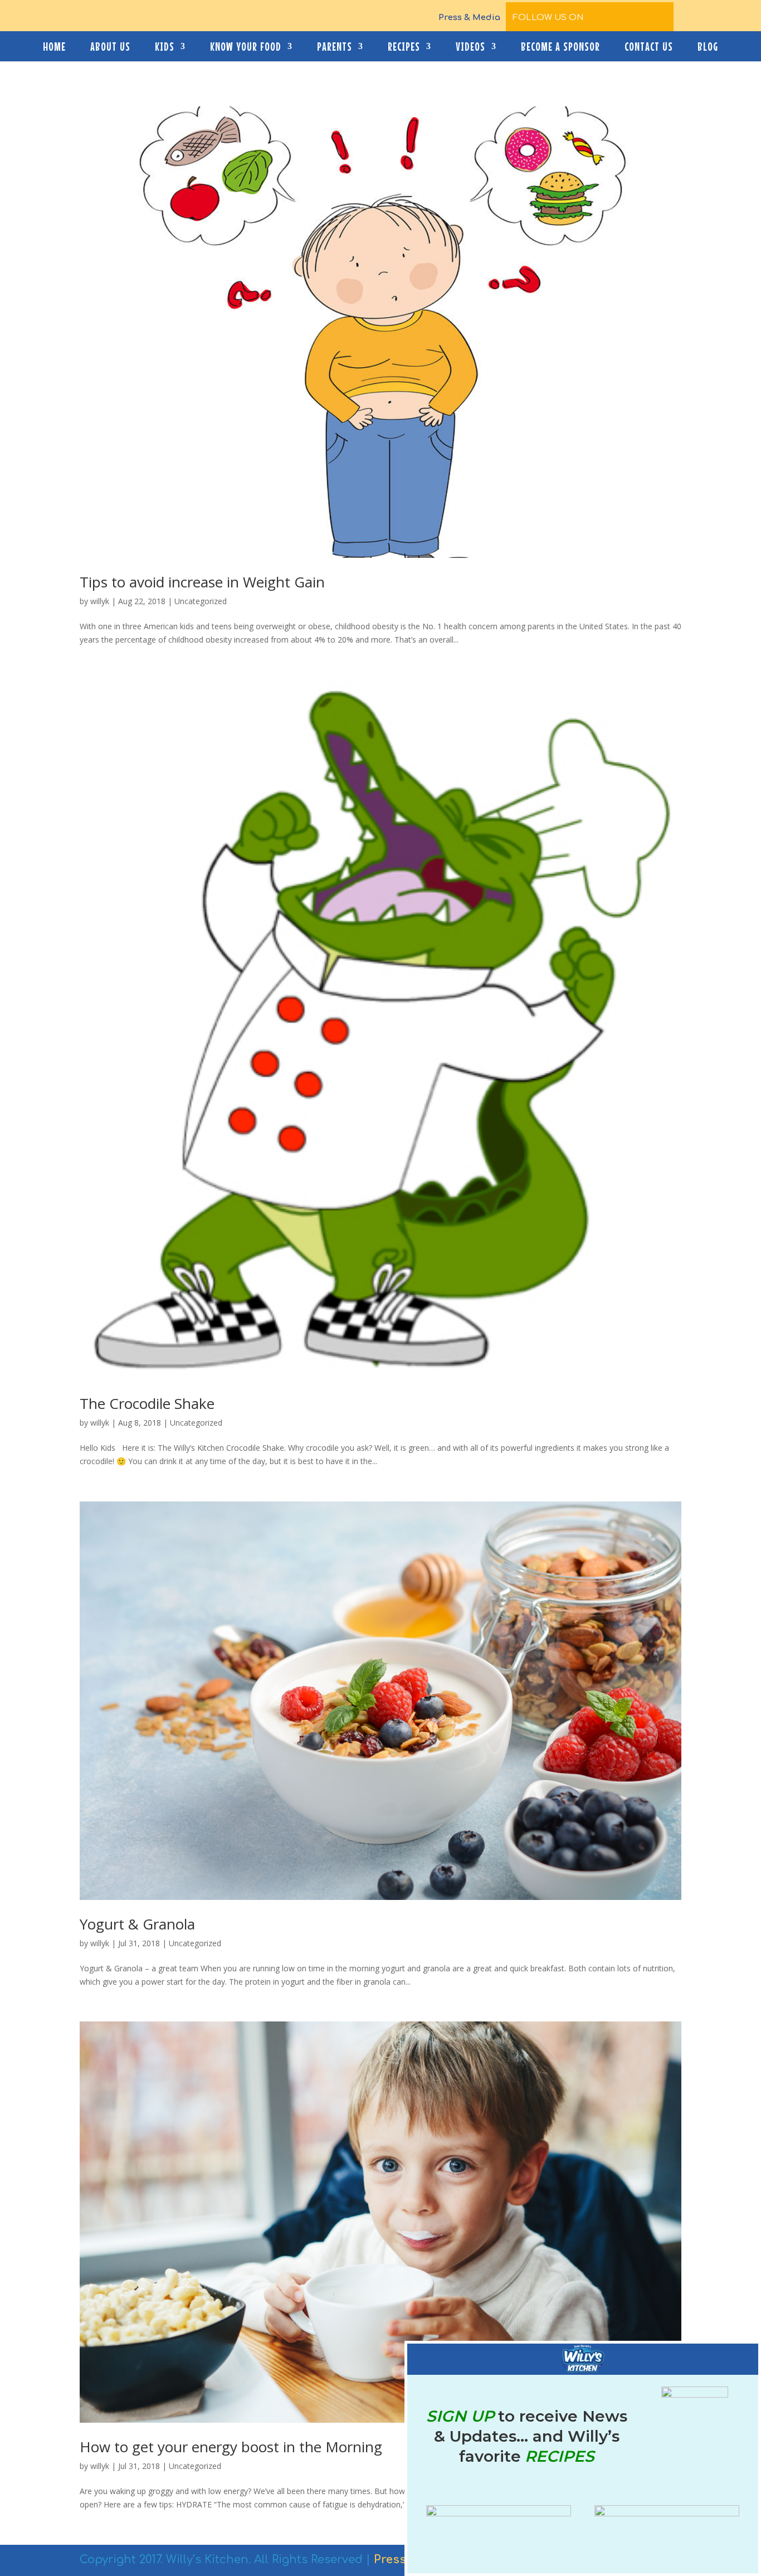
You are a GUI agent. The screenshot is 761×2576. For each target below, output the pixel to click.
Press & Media (469, 18)
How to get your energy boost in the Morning (231, 2447)
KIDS (165, 48)
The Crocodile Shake (147, 1403)
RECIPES (404, 48)
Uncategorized (201, 601)
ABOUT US (110, 48)
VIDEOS (470, 48)
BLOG (708, 48)
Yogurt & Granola (137, 1924)
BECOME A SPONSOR (560, 48)
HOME (54, 48)
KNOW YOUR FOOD (246, 48)
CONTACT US (649, 48)
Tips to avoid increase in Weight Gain (202, 582)
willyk (100, 601)
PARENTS (335, 48)
